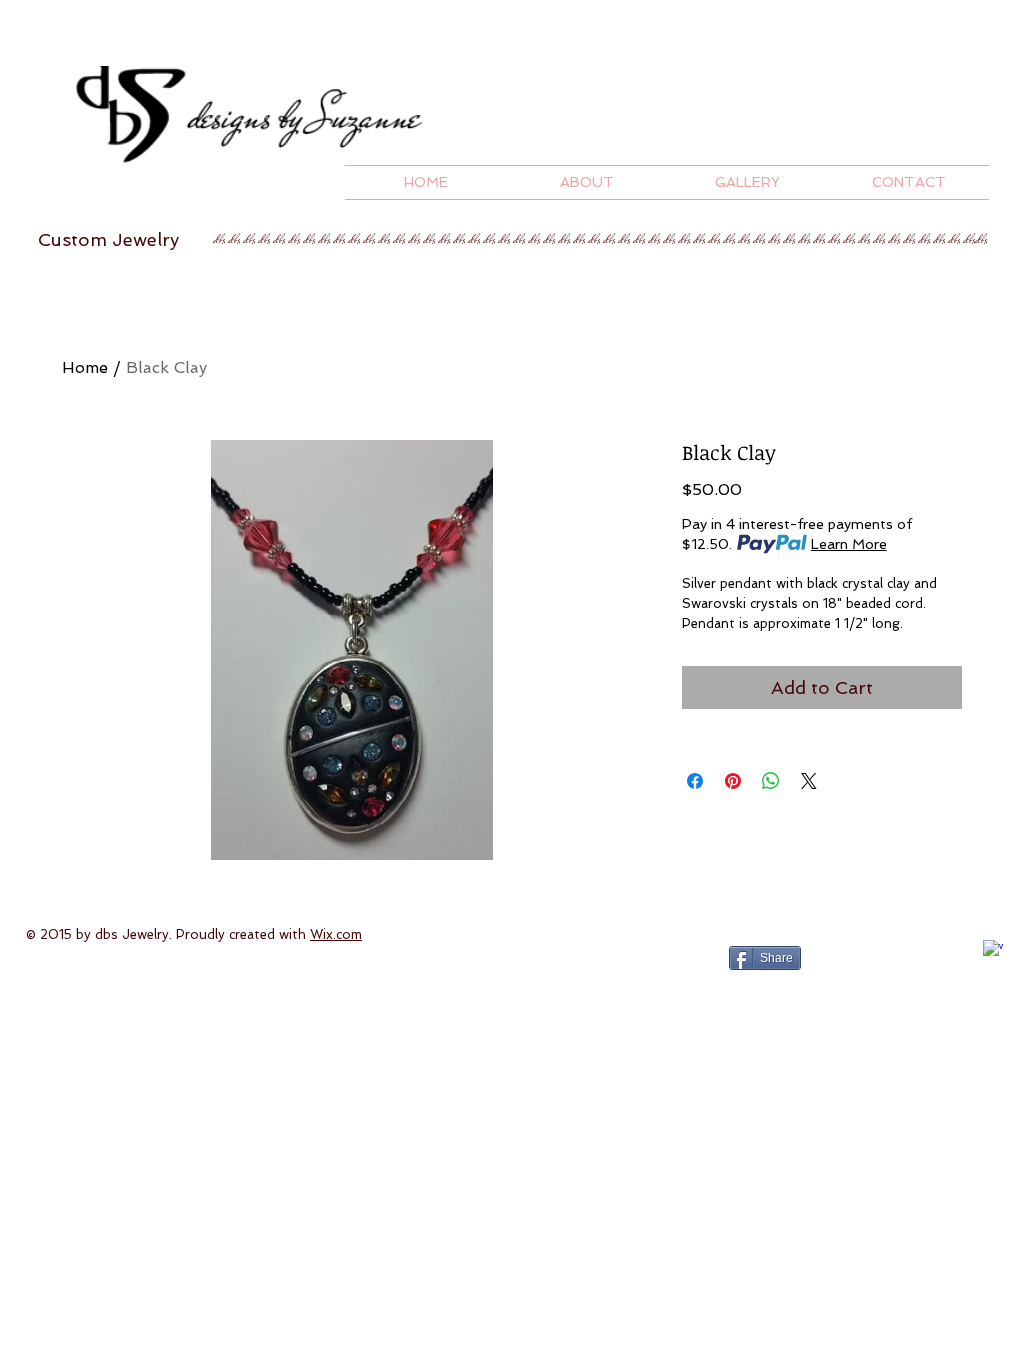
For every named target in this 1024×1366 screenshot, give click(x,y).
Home (85, 367)
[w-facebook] (993, 950)
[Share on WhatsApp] (771, 781)
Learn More (849, 544)
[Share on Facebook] (695, 781)
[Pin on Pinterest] (733, 781)
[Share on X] (809, 781)
